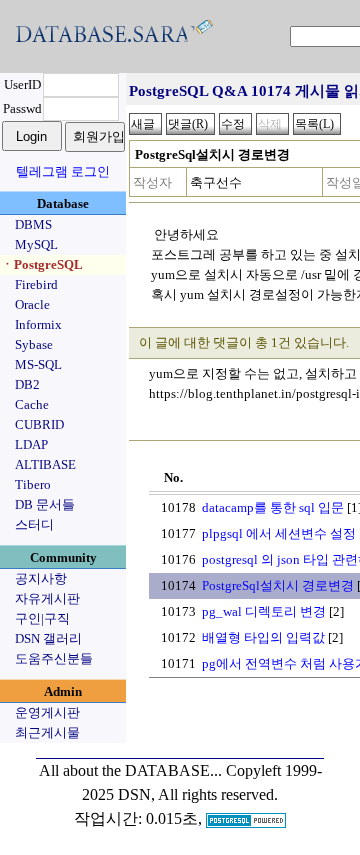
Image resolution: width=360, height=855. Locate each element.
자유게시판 (47, 598)
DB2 (27, 384)
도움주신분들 (54, 658)
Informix (38, 324)
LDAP (31, 444)
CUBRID (39, 424)
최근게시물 (47, 732)
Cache (32, 404)
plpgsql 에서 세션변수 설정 (279, 533)
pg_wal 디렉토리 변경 (264, 611)
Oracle (32, 304)
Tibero (33, 484)
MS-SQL (38, 364)
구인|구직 (42, 618)
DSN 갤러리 (48, 638)
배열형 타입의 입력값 (263, 637)
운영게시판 (47, 712)
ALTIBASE (45, 464)
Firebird (36, 284)
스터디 (34, 524)
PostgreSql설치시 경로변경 (278, 585)
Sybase (34, 344)
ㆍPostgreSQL (42, 264)
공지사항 (41, 578)
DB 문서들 (45, 504)
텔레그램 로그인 (63, 171)
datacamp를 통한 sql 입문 (273, 507)
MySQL (36, 244)
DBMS (33, 224)
